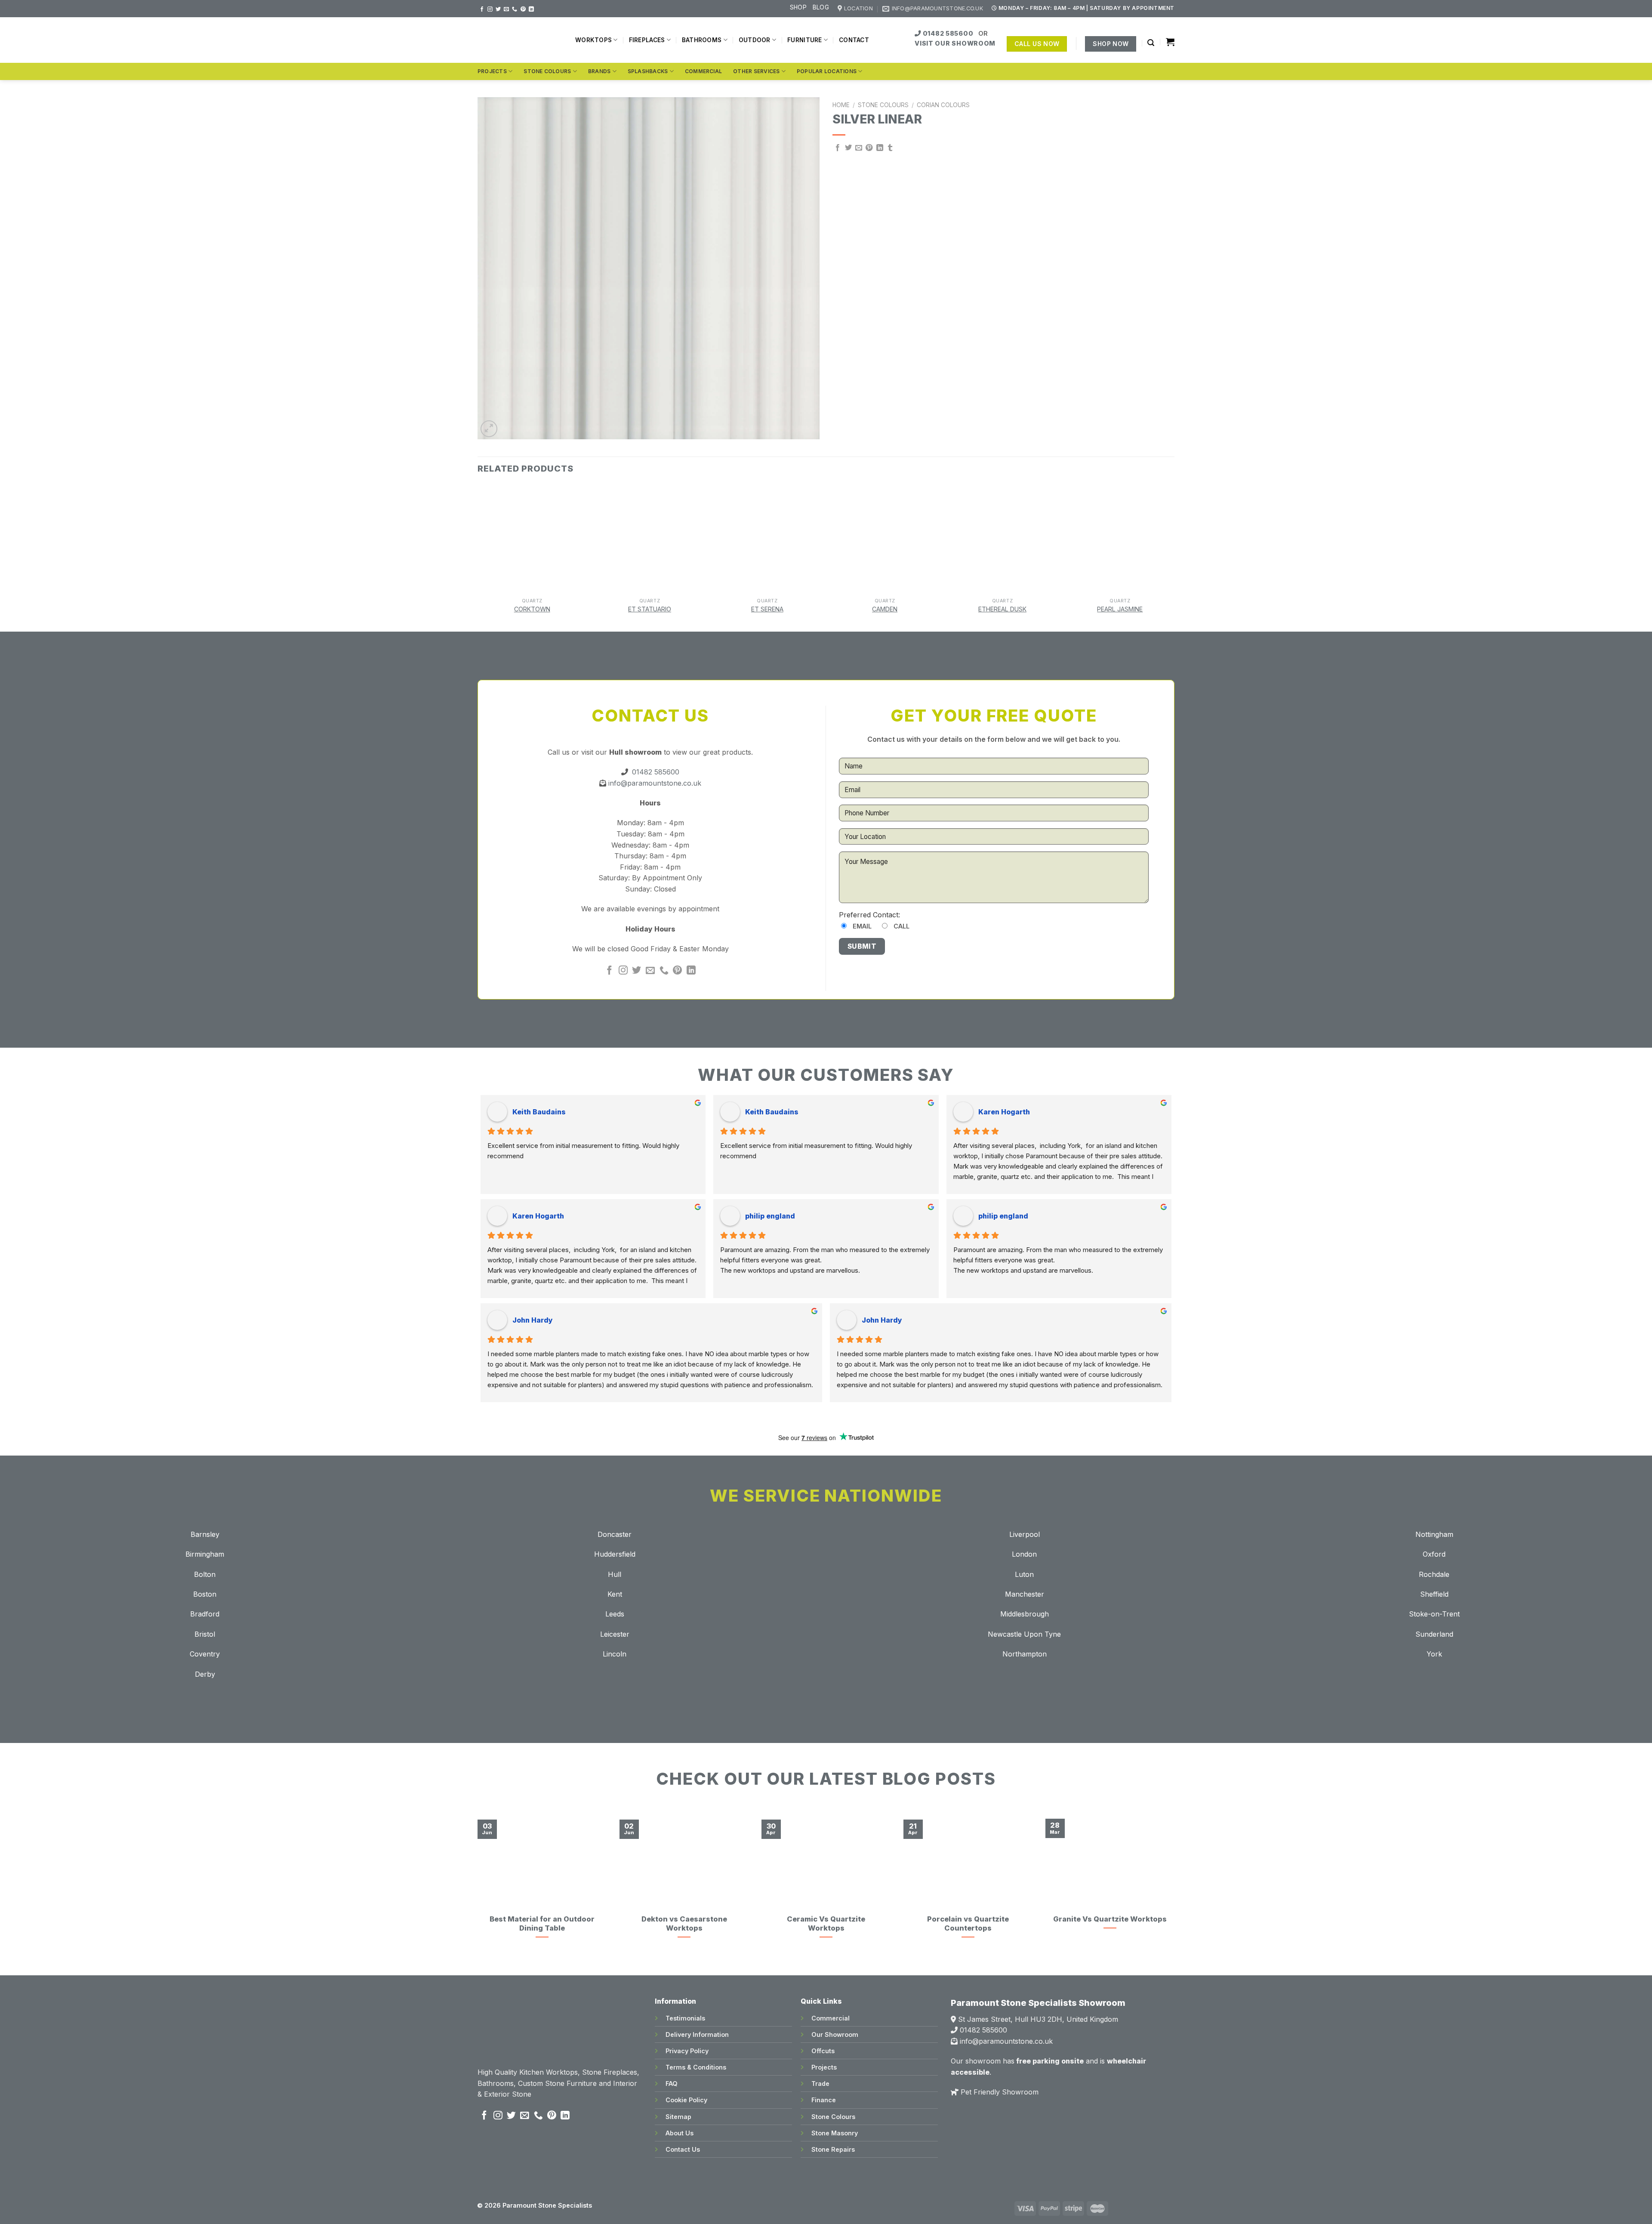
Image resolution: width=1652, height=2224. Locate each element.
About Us (680, 2133)
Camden (885, 609)
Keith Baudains (539, 1112)
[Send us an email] (506, 9)
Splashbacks (648, 71)
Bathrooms (702, 40)
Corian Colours (943, 105)
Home (841, 105)
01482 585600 (948, 33)
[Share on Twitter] (848, 148)
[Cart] (1170, 42)
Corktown (532, 609)
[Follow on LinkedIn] (531, 9)
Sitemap (678, 2117)
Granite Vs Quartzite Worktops (1110, 1919)
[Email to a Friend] (859, 148)
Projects (492, 71)
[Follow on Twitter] (498, 9)
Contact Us (683, 2149)
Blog (821, 7)
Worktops (593, 40)
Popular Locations (827, 71)
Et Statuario (650, 609)
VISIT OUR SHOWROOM (955, 43)
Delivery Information (697, 2034)
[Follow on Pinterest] (523, 9)
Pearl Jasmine (1120, 609)
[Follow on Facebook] (482, 9)
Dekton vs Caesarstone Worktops (684, 1924)
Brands (599, 71)
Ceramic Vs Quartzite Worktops (826, 1924)
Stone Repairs (833, 2149)
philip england (770, 1216)
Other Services (756, 71)
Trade (820, 2084)
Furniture (804, 40)
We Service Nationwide (826, 1496)
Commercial (703, 71)
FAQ (672, 2084)
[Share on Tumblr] (890, 148)
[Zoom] (489, 429)
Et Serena (767, 609)
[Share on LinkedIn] (880, 148)
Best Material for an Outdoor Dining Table (542, 1924)
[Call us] (515, 9)
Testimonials (685, 2018)
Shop (798, 7)
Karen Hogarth (1004, 1112)
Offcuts (823, 2051)
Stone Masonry (835, 2133)
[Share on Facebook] (838, 148)
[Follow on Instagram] (490, 9)
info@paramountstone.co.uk (654, 783)
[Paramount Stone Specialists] (520, 40)
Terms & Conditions (696, 2067)
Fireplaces (647, 40)
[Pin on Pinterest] (869, 148)
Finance (824, 2100)
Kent (615, 1594)
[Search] (1151, 43)
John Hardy (533, 1320)
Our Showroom (835, 2034)
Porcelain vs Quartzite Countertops (968, 1924)
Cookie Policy (686, 2100)
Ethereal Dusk (1002, 609)
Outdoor (755, 40)
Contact (854, 40)
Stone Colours (547, 71)
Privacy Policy (687, 2051)
